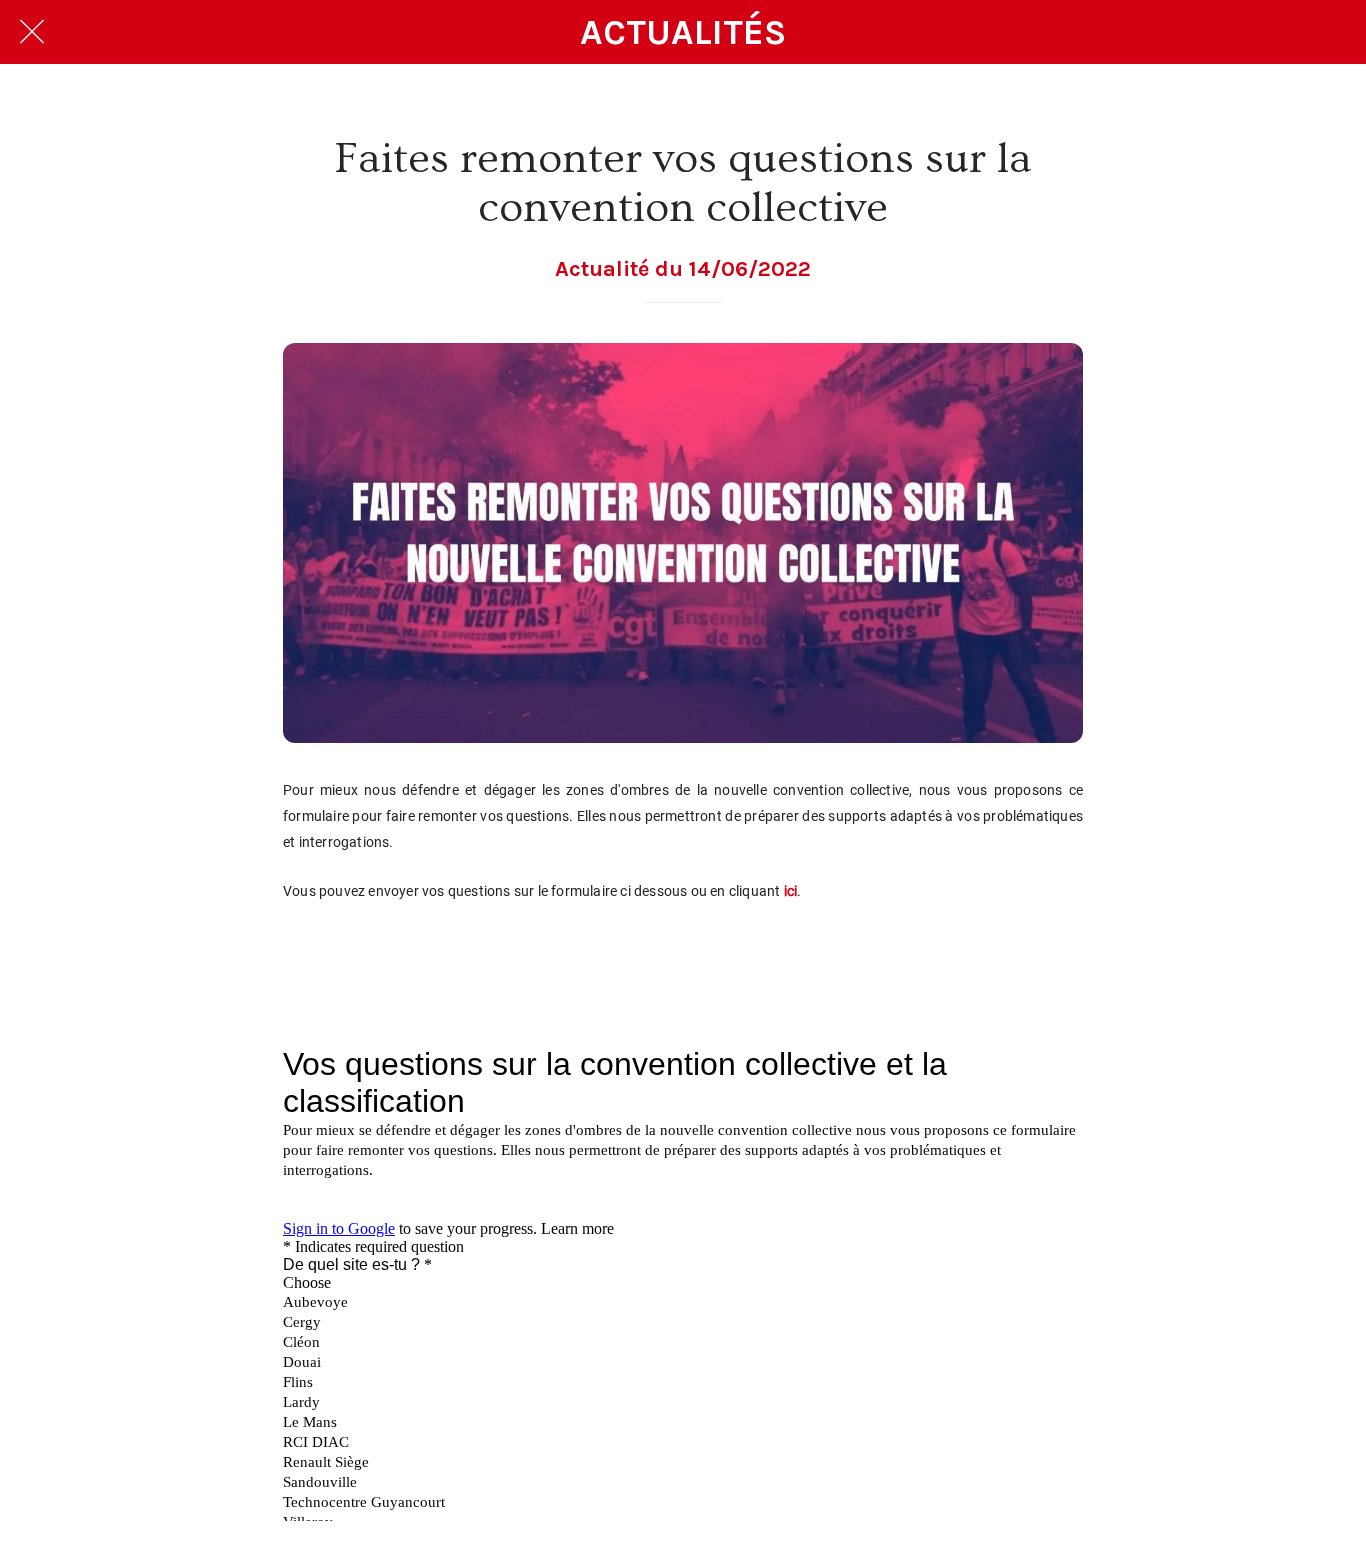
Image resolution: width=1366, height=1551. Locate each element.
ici (791, 891)
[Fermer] (32, 32)
